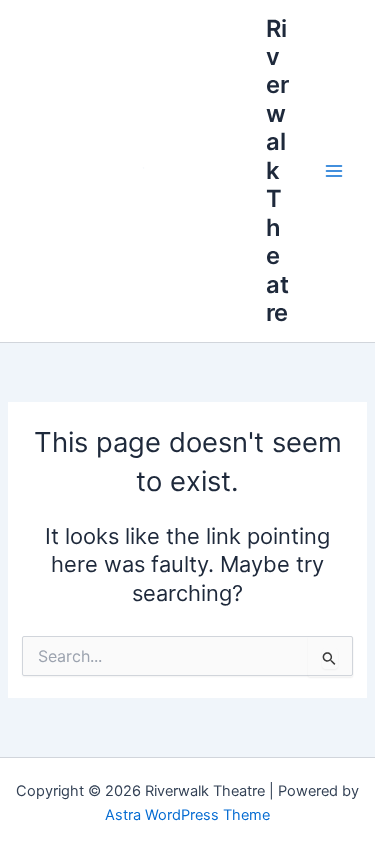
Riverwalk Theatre (277, 171)
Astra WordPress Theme (187, 815)
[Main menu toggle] (334, 171)
